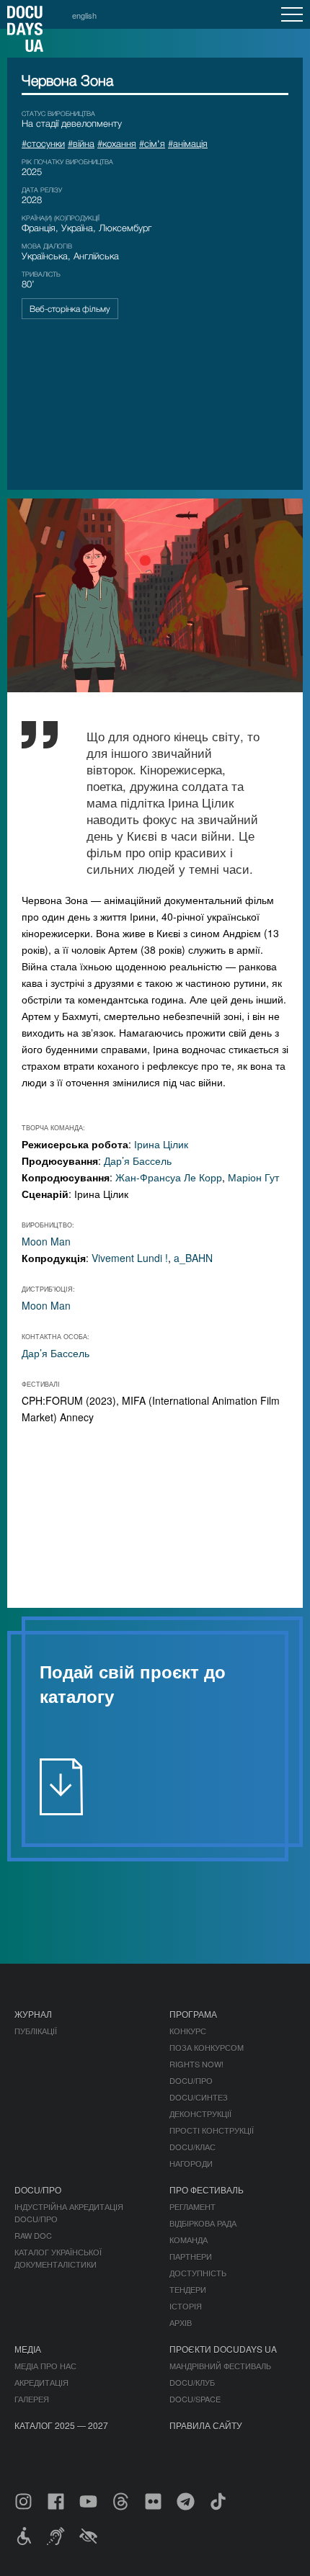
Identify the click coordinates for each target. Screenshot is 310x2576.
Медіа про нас (45, 2366)
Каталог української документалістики (58, 2258)
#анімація (188, 143)
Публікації (36, 2031)
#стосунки (43, 143)
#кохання (117, 143)
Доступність (198, 2273)
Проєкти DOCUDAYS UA (223, 2349)
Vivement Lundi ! (130, 1258)
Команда (189, 2240)
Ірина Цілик (161, 1144)
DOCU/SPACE (195, 2399)
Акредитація (41, 2382)
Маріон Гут (253, 1177)
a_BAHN (193, 1258)
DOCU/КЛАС (192, 2147)
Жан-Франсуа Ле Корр (169, 1177)
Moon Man (46, 1241)
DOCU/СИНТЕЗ (199, 2097)
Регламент (192, 2206)
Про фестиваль (207, 2190)
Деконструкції (200, 2114)
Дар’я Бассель (138, 1160)
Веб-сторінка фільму (70, 309)
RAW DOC (33, 2235)
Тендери (188, 2289)
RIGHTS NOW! (196, 2064)
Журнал (33, 2014)
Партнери (191, 2256)
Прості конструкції (212, 2130)
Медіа (28, 2349)
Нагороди (191, 2163)
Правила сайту (206, 2425)
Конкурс (188, 2031)
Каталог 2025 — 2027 (61, 2425)
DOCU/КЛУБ (192, 2382)
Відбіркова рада (203, 2223)
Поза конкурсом (207, 2047)
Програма (193, 2014)
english (84, 15)
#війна (81, 143)
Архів (181, 2322)
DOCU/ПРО (191, 2080)
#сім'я (152, 143)
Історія (186, 2306)
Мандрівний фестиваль (220, 2366)
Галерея (32, 2399)
